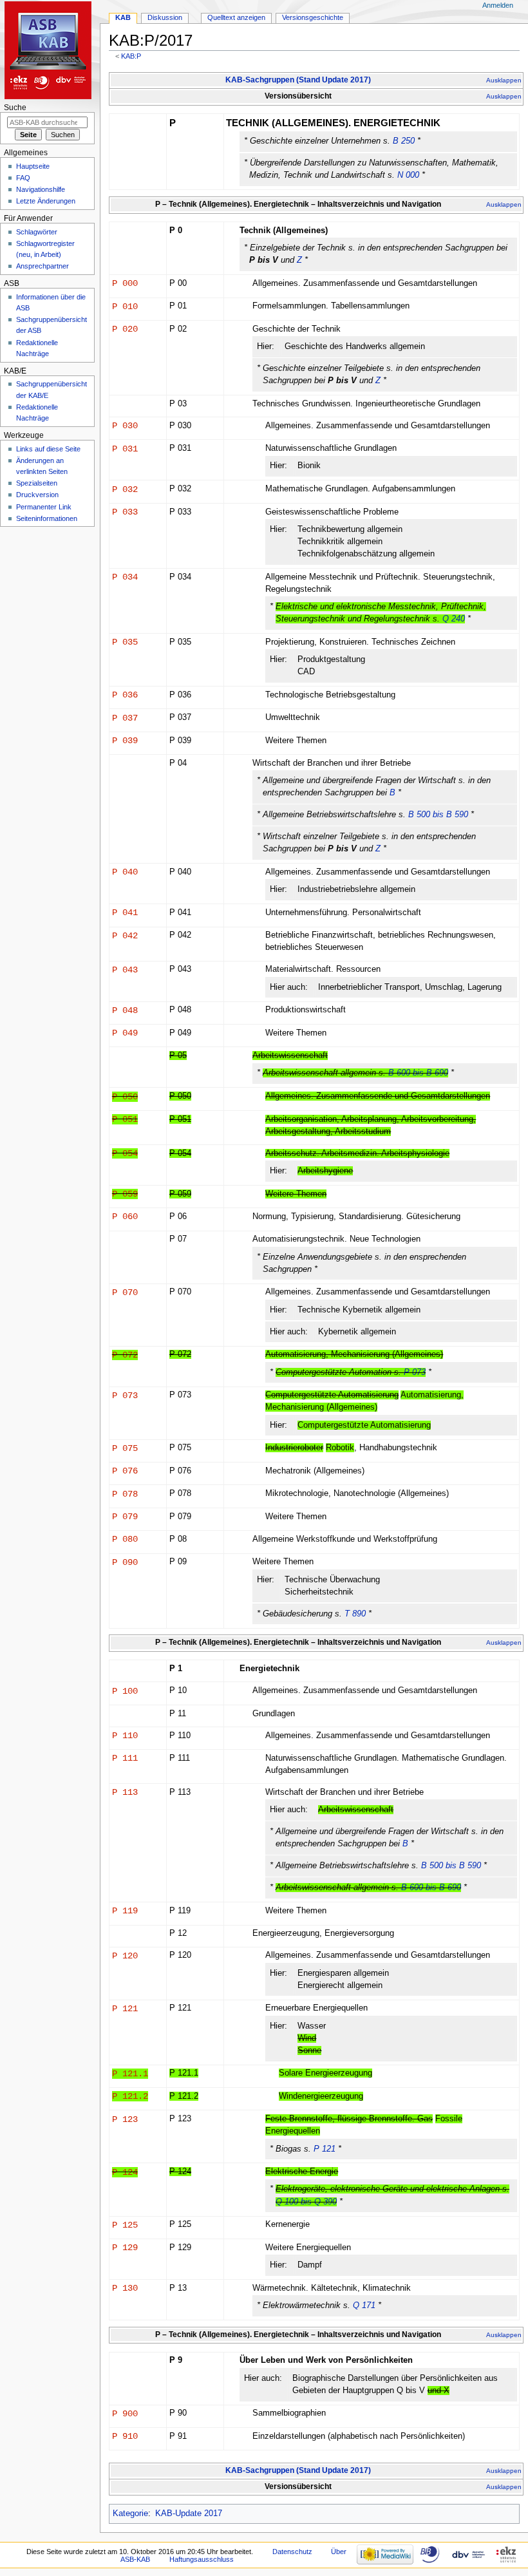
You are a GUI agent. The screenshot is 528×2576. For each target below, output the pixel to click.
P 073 (415, 1372)
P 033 (125, 512)
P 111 (125, 1758)
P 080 (125, 1539)
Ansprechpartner (42, 266)
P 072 (125, 1355)
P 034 (125, 577)
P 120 (125, 1956)
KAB (123, 17)
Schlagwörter (37, 232)
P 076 (125, 1471)
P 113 (125, 1792)
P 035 (125, 642)
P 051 (125, 1119)
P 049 (125, 1033)
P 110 (125, 1736)
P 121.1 (130, 2074)
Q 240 (454, 619)
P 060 (125, 1217)
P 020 (125, 329)
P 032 (125, 489)
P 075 (125, 1448)
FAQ (23, 178)
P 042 (125, 936)
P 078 (125, 1494)
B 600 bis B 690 (418, 1073)
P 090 (125, 1562)
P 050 (125, 1097)
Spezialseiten (37, 483)
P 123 (125, 2119)
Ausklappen (504, 80)
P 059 (125, 1194)
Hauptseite (33, 166)
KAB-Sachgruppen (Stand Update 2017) (298, 80)
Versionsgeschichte (313, 17)
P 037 (125, 718)
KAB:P (131, 56)
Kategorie (130, 2514)
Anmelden (498, 5)
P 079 (125, 1517)
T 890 (355, 1614)
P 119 (125, 1911)
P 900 (125, 2414)
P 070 (125, 1293)
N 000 (408, 175)
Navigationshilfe (41, 189)
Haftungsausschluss (202, 2559)
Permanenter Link (44, 507)
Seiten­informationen (47, 518)
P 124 (125, 2172)
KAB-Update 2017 (189, 2514)
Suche (15, 108)
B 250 (404, 141)
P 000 (125, 283)
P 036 (125, 695)
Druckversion (37, 495)
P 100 (125, 1691)
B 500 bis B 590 (438, 815)
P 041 (125, 913)
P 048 (125, 1010)
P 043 (125, 970)
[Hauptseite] (50, 50)
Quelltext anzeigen (236, 17)
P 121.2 (130, 2096)
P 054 (125, 1153)
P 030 (125, 426)
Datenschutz (292, 2552)
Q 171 (364, 2306)
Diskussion (165, 17)
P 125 (125, 2225)
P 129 (125, 2248)
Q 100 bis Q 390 (306, 2202)
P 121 (125, 2009)
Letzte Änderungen (46, 201)
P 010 (125, 307)
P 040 (125, 872)
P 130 (125, 2288)
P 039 (125, 741)
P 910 (125, 2436)
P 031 (125, 449)
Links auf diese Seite (48, 449)
